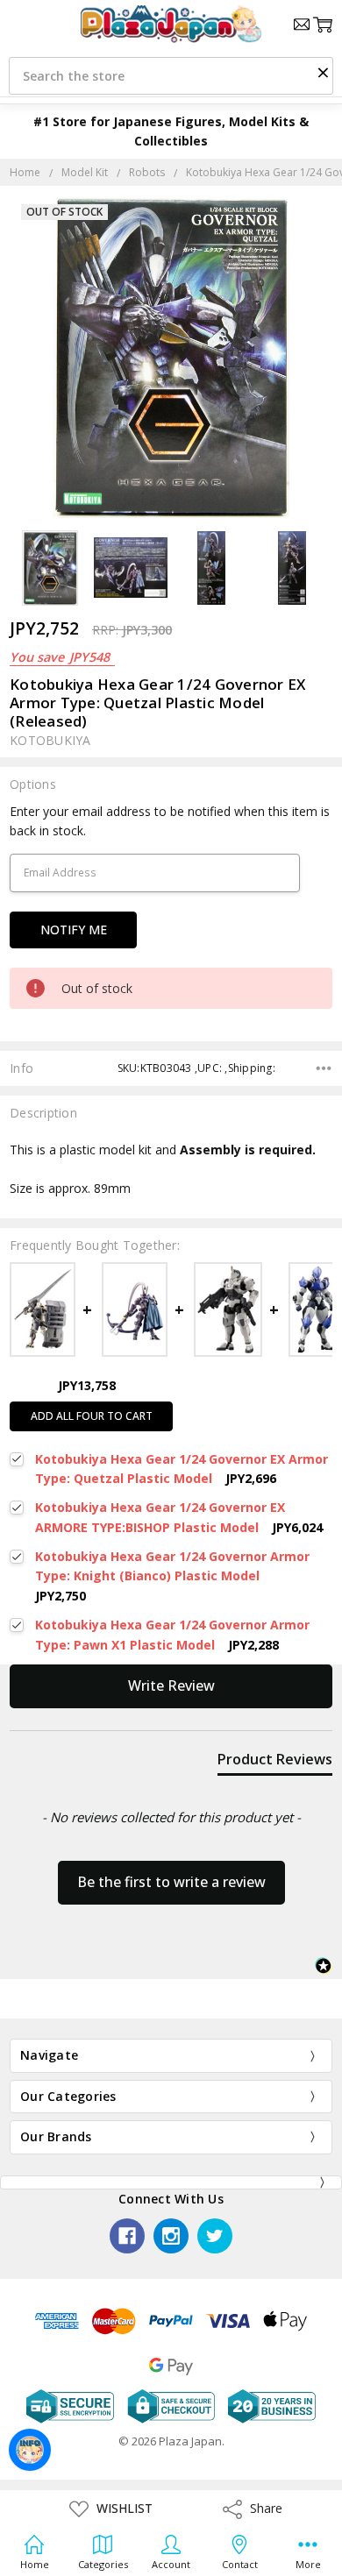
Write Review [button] (171, 1685)
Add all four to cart (92, 1416)
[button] (323, 72)
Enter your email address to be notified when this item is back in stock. (170, 821)
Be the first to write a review (171, 1882)
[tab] (275, 1763)
